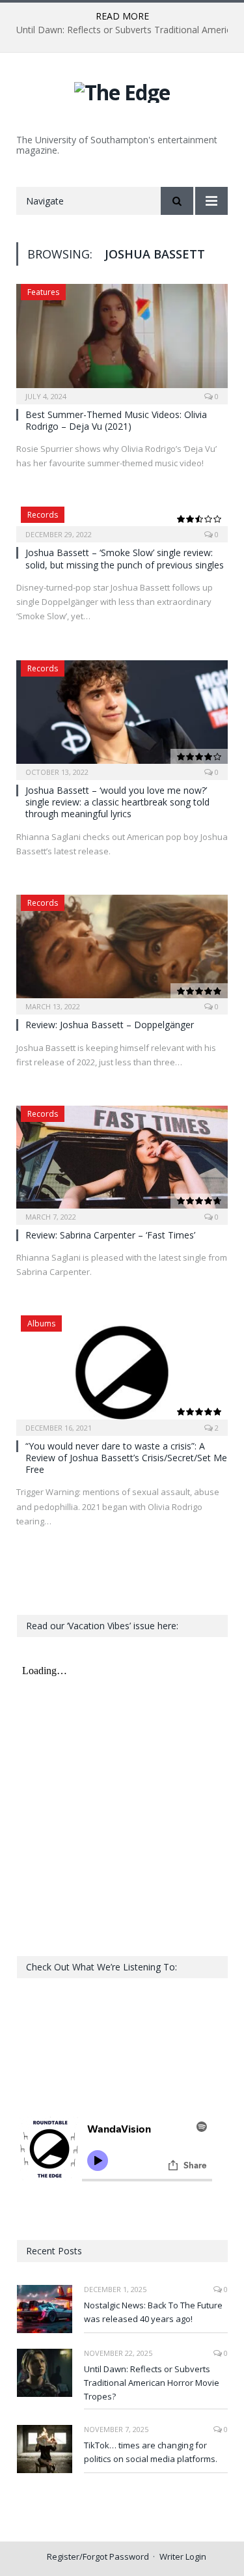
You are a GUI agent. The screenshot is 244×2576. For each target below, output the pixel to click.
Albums (41, 1323)
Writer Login (183, 2556)
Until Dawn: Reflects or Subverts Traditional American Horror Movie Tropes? (152, 2383)
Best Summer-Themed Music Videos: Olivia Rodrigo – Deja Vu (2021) (116, 420)
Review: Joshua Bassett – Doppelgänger (110, 1025)
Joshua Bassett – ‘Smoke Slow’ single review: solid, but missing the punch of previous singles (125, 558)
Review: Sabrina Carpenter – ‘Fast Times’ (110, 1235)
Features (43, 292)
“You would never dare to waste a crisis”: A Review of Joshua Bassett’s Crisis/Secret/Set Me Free (126, 1458)
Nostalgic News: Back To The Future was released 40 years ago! (153, 2312)
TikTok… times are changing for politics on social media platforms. (151, 2452)
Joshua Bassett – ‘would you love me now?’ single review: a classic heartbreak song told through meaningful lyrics (117, 802)
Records (43, 515)
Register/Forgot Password (98, 2556)
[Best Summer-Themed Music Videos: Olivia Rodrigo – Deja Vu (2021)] (122, 340)
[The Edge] (122, 90)
